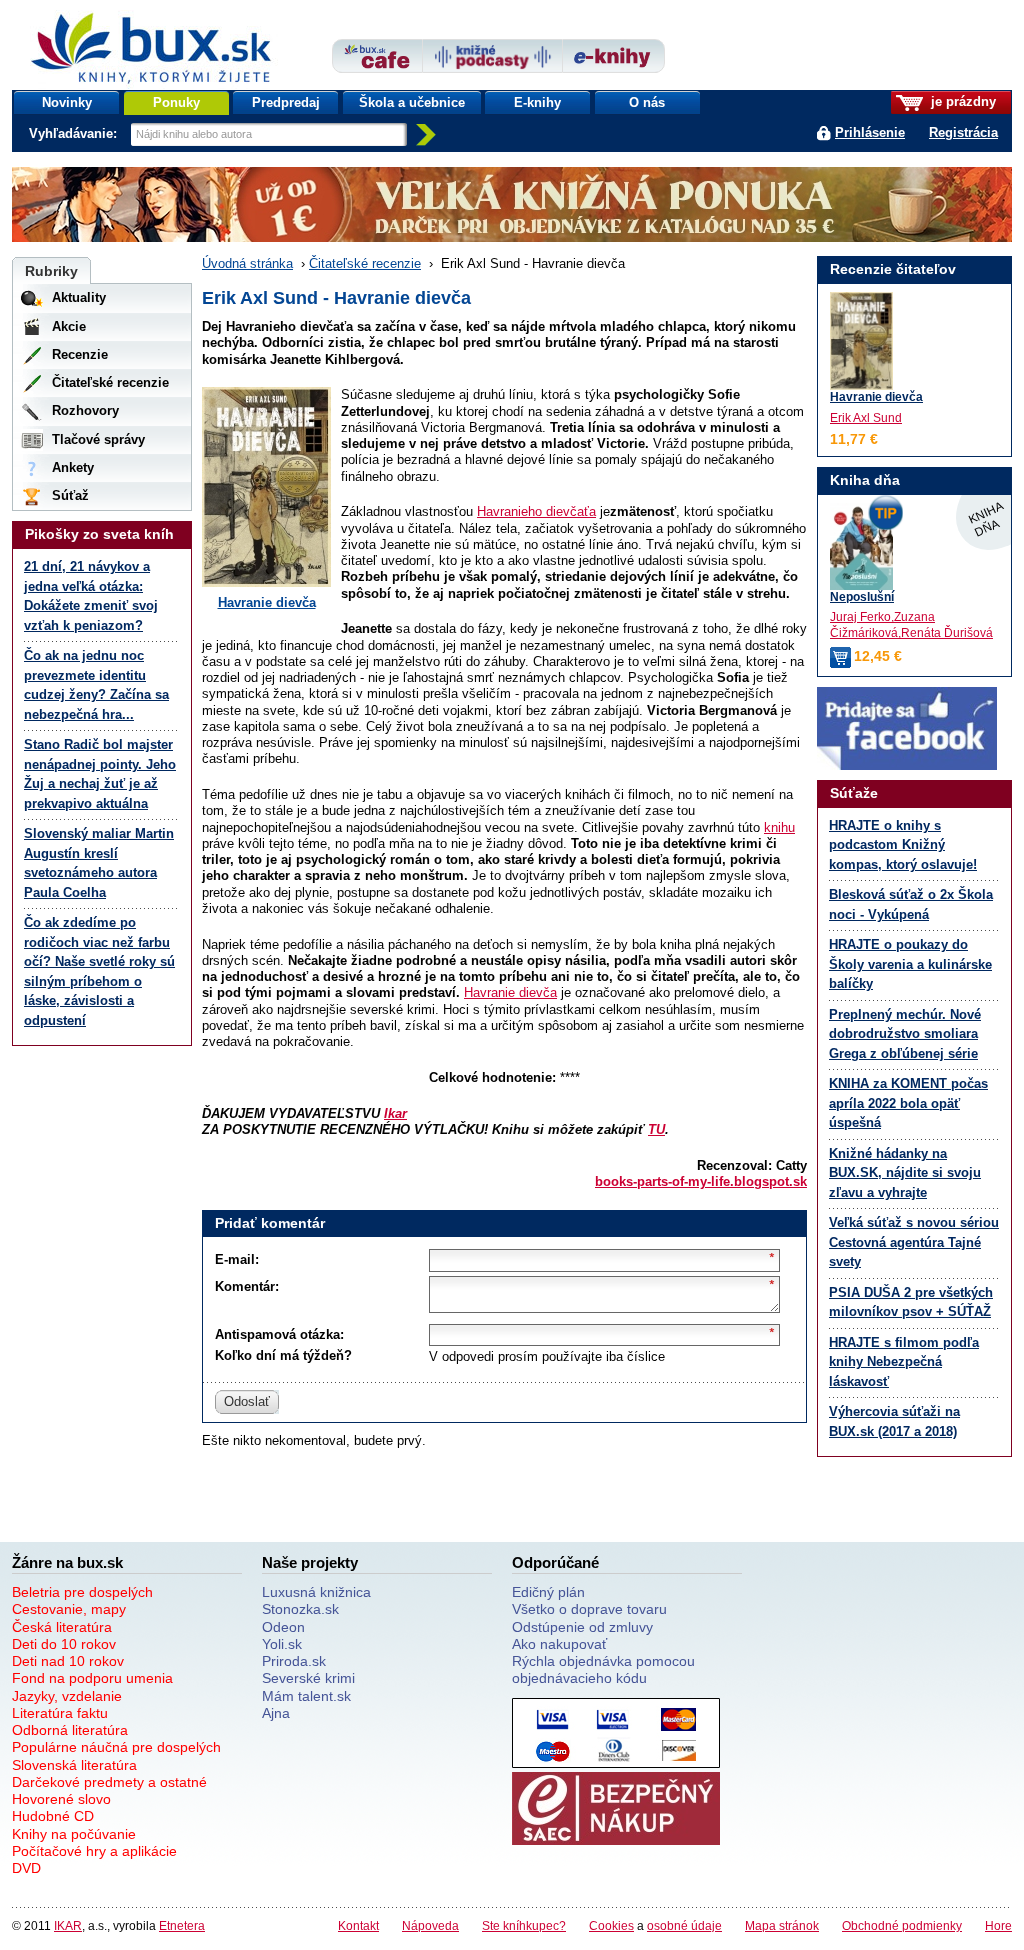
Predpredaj (286, 102)
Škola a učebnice (412, 102)
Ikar (395, 1113)
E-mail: (237, 1259)
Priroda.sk (294, 1661)
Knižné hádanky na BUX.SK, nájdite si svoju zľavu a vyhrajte (905, 1173)
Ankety (73, 467)
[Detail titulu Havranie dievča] (861, 341)
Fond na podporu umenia (92, 1678)
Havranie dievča (267, 602)
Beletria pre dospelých (82, 1592)
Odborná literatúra (70, 1730)
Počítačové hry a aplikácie (94, 1851)
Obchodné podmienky (902, 1925)
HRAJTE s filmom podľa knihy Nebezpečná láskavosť (904, 1362)
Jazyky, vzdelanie (67, 1696)
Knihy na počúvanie (74, 1834)
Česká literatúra (62, 1627)
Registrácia (963, 132)
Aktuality (79, 297)
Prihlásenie (870, 132)
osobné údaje (684, 1925)
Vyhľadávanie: (75, 133)
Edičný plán (548, 1592)
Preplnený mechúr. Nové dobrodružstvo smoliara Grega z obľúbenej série (905, 1034)
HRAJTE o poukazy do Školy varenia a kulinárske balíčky (910, 964)
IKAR (68, 1925)
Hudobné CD (53, 1816)
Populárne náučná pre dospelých (116, 1747)
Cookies (611, 1925)
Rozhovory (85, 410)
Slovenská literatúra (74, 1765)
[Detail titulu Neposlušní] (914, 546)
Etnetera (182, 1925)
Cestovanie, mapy (69, 1609)
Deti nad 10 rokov (68, 1661)
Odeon (283, 1627)
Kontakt (358, 1925)
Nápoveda (430, 1925)
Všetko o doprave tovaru (589, 1609)
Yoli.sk (282, 1644)
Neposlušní (862, 596)
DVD (26, 1868)
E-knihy (537, 102)
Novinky (67, 102)
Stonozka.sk (300, 1609)
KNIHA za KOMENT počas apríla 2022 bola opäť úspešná (908, 1103)
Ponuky (176, 102)
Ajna (276, 1713)
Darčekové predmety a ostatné (109, 1782)
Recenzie (80, 354)
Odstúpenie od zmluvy (582, 1627)
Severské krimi (308, 1678)
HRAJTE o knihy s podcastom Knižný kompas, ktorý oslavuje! (903, 845)
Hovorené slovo (61, 1799)
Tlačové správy (98, 439)
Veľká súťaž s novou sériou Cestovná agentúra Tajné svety (914, 1242)
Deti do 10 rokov (64, 1644)
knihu (779, 827)
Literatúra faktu (60, 1713)
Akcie (69, 326)
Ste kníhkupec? (524, 1925)
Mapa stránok (782, 1925)
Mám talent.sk (306, 1696)
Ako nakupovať (559, 1644)
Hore (998, 1925)
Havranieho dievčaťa (536, 511)
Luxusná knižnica (316, 1592)
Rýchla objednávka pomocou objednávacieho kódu (603, 1669)
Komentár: (247, 1286)
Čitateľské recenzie (365, 263)
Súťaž (70, 495)
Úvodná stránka (247, 263)
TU (656, 1129)
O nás (647, 102)
